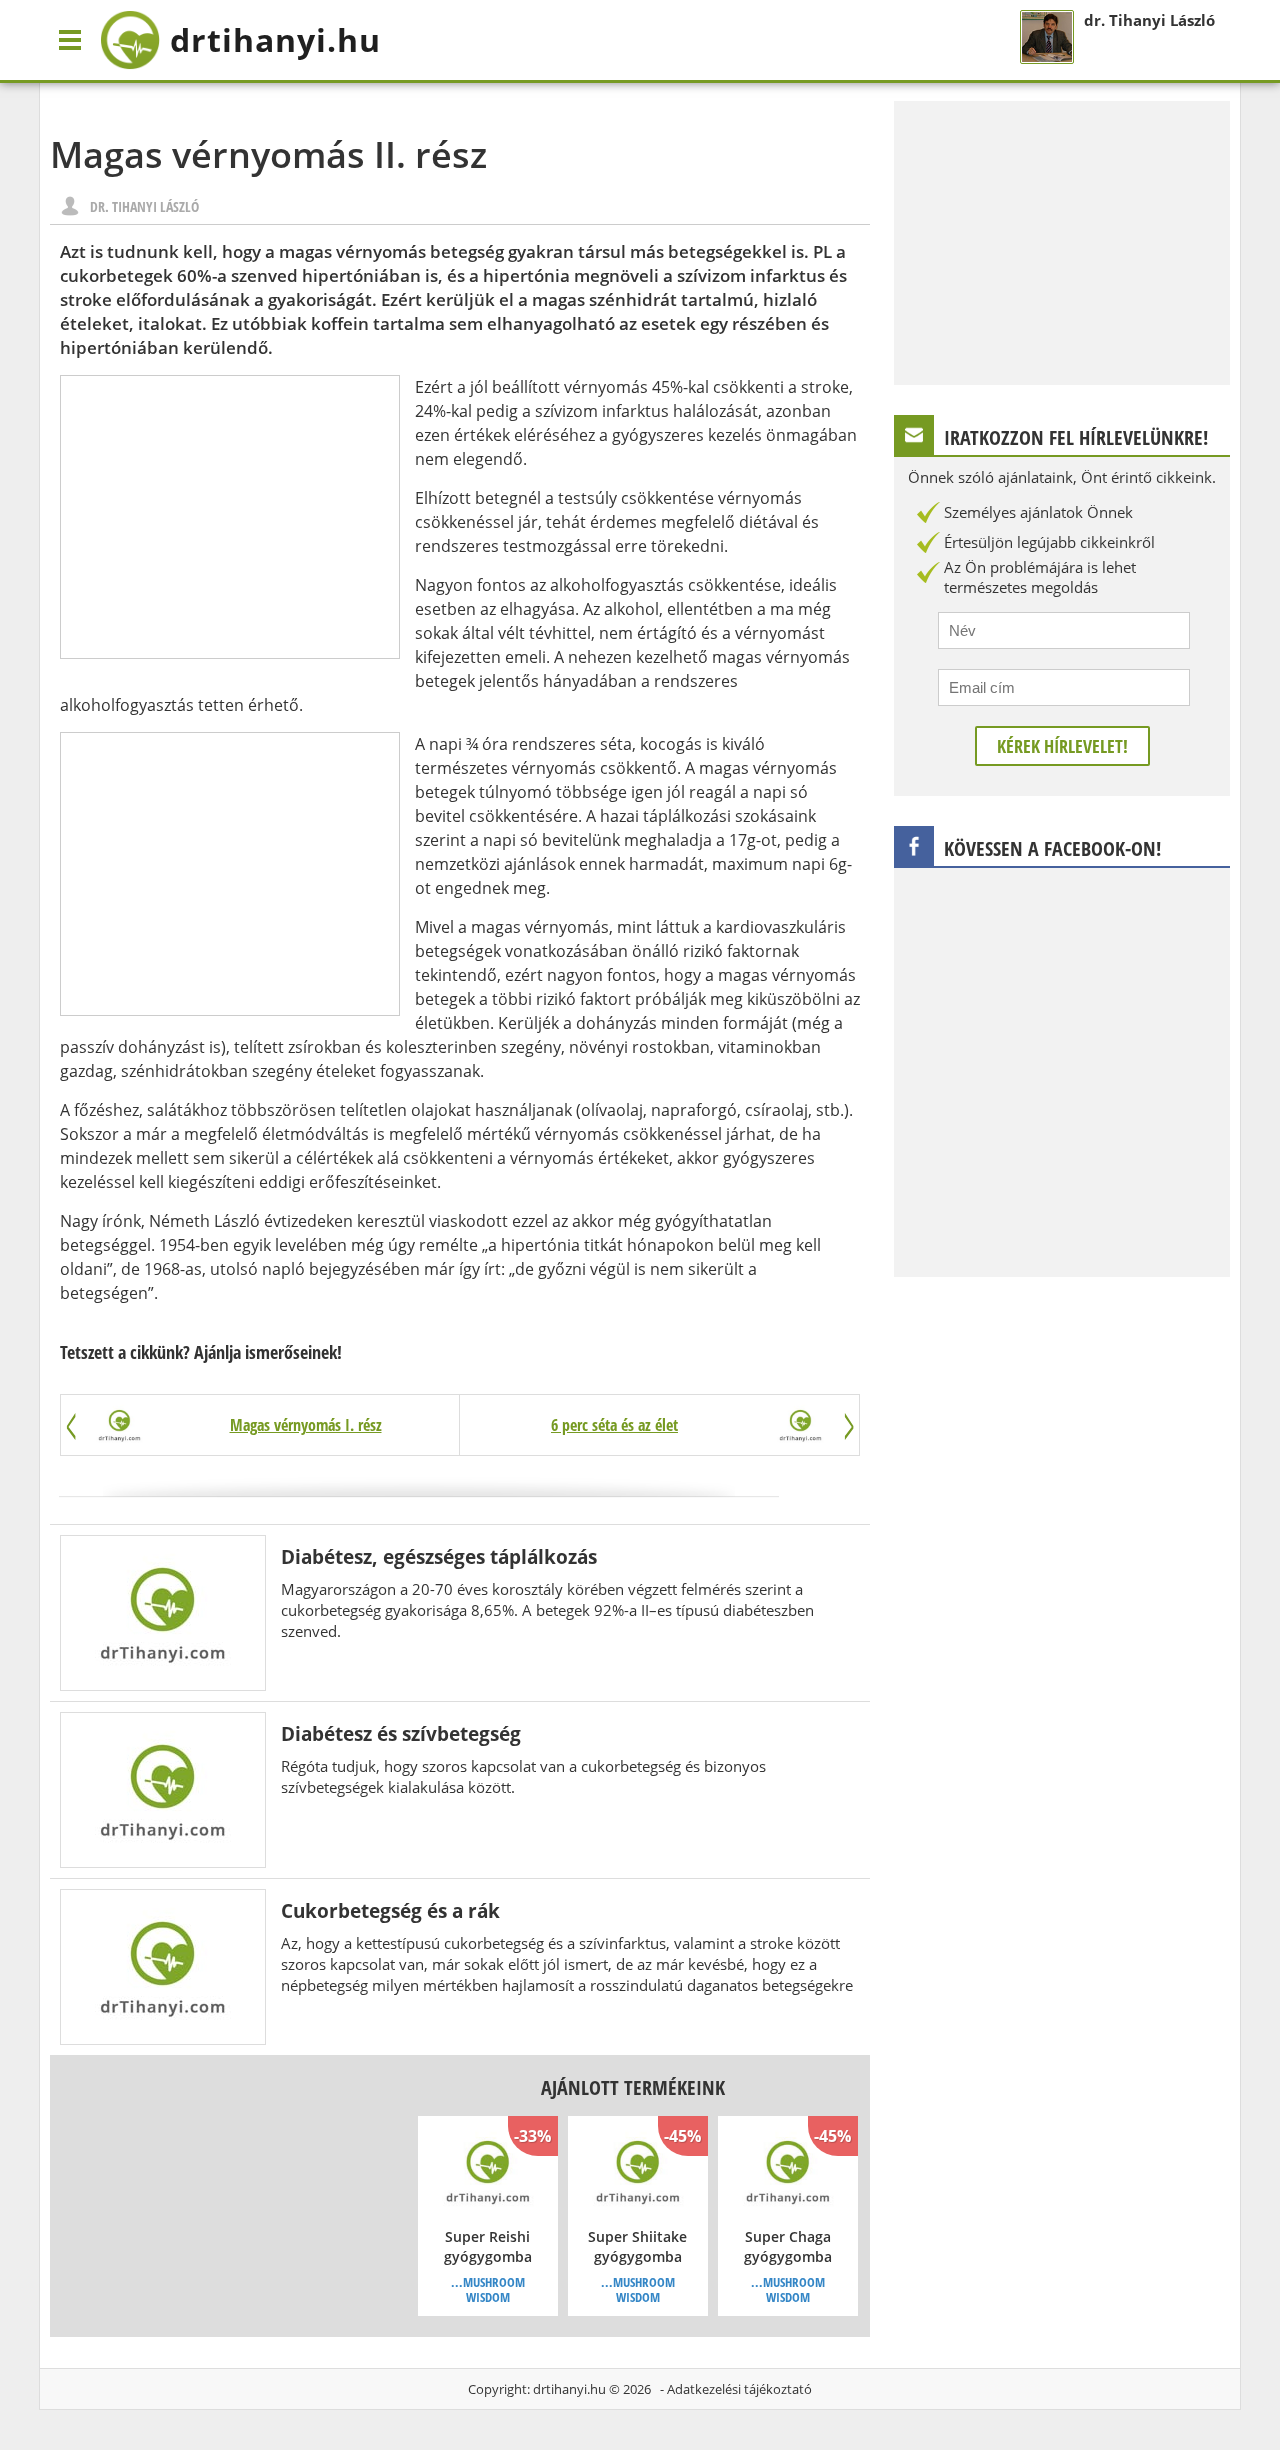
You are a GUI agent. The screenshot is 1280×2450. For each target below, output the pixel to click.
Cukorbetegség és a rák (390, 1910)
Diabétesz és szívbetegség (401, 1733)
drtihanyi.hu (569, 2389)
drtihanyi (275, 39)
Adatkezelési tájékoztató (739, 2389)
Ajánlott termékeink (633, 2087)
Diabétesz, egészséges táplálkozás (439, 1556)
